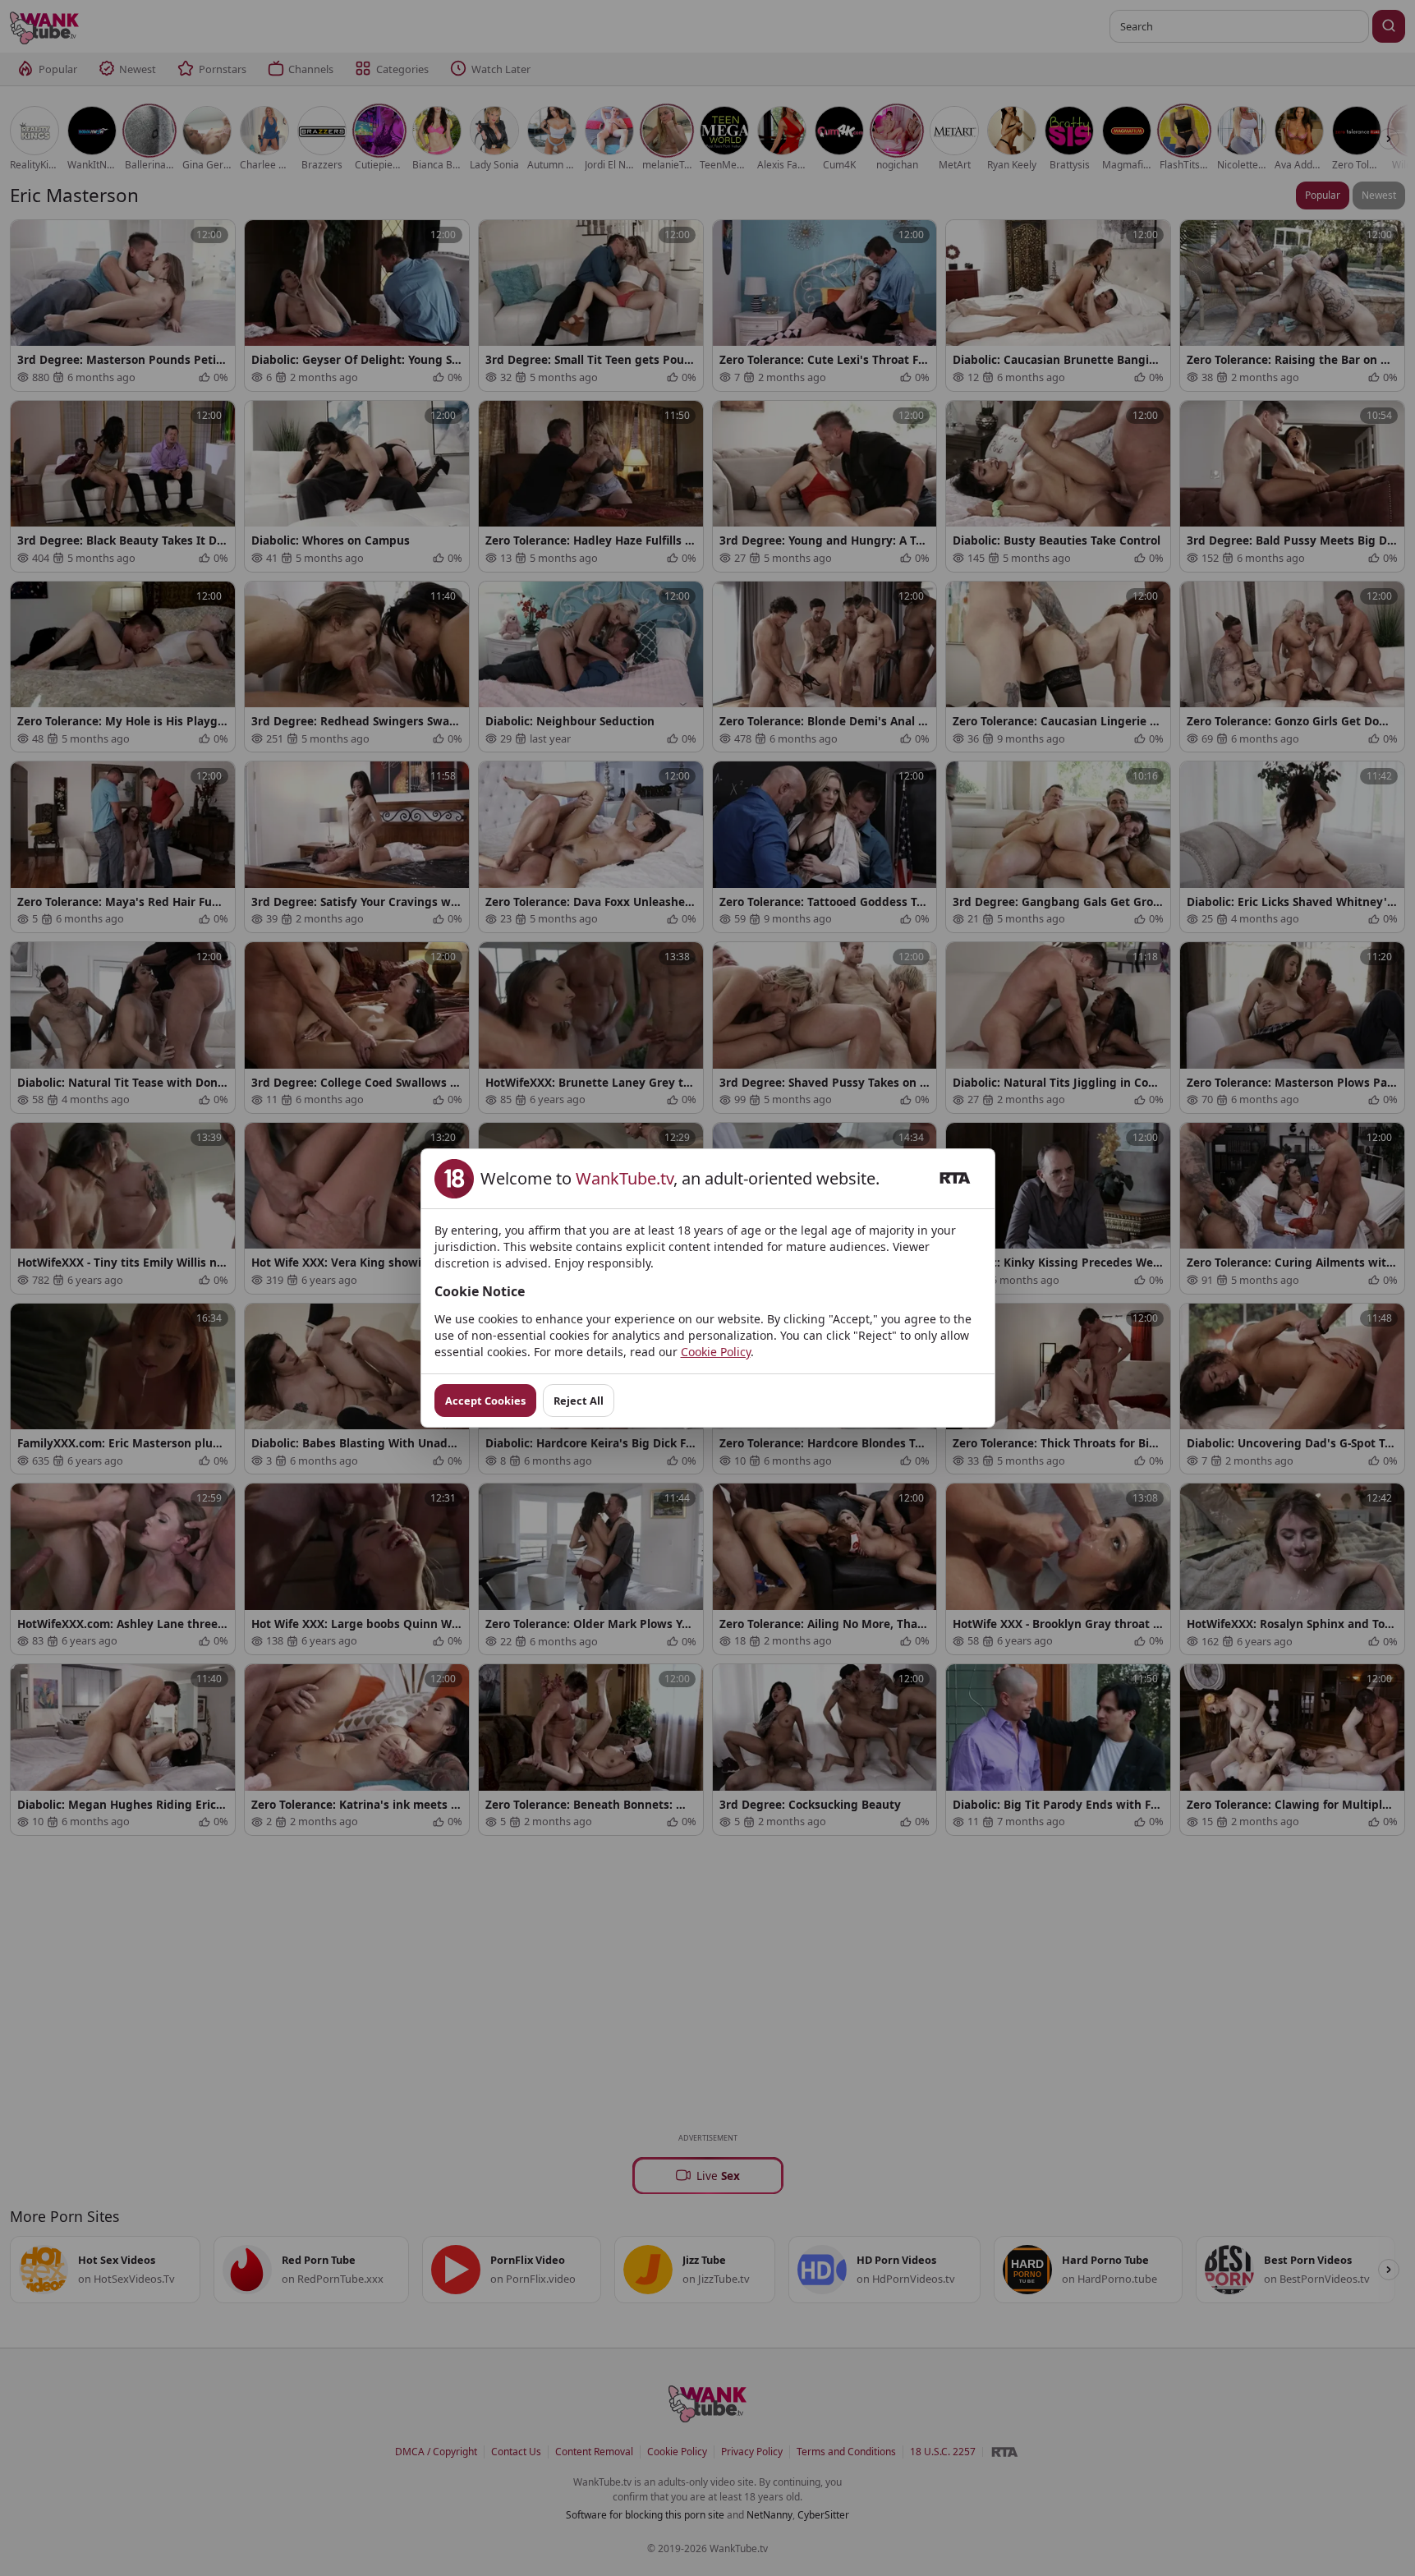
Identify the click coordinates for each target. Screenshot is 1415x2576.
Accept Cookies (485, 1401)
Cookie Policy (716, 1352)
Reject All (579, 1401)
